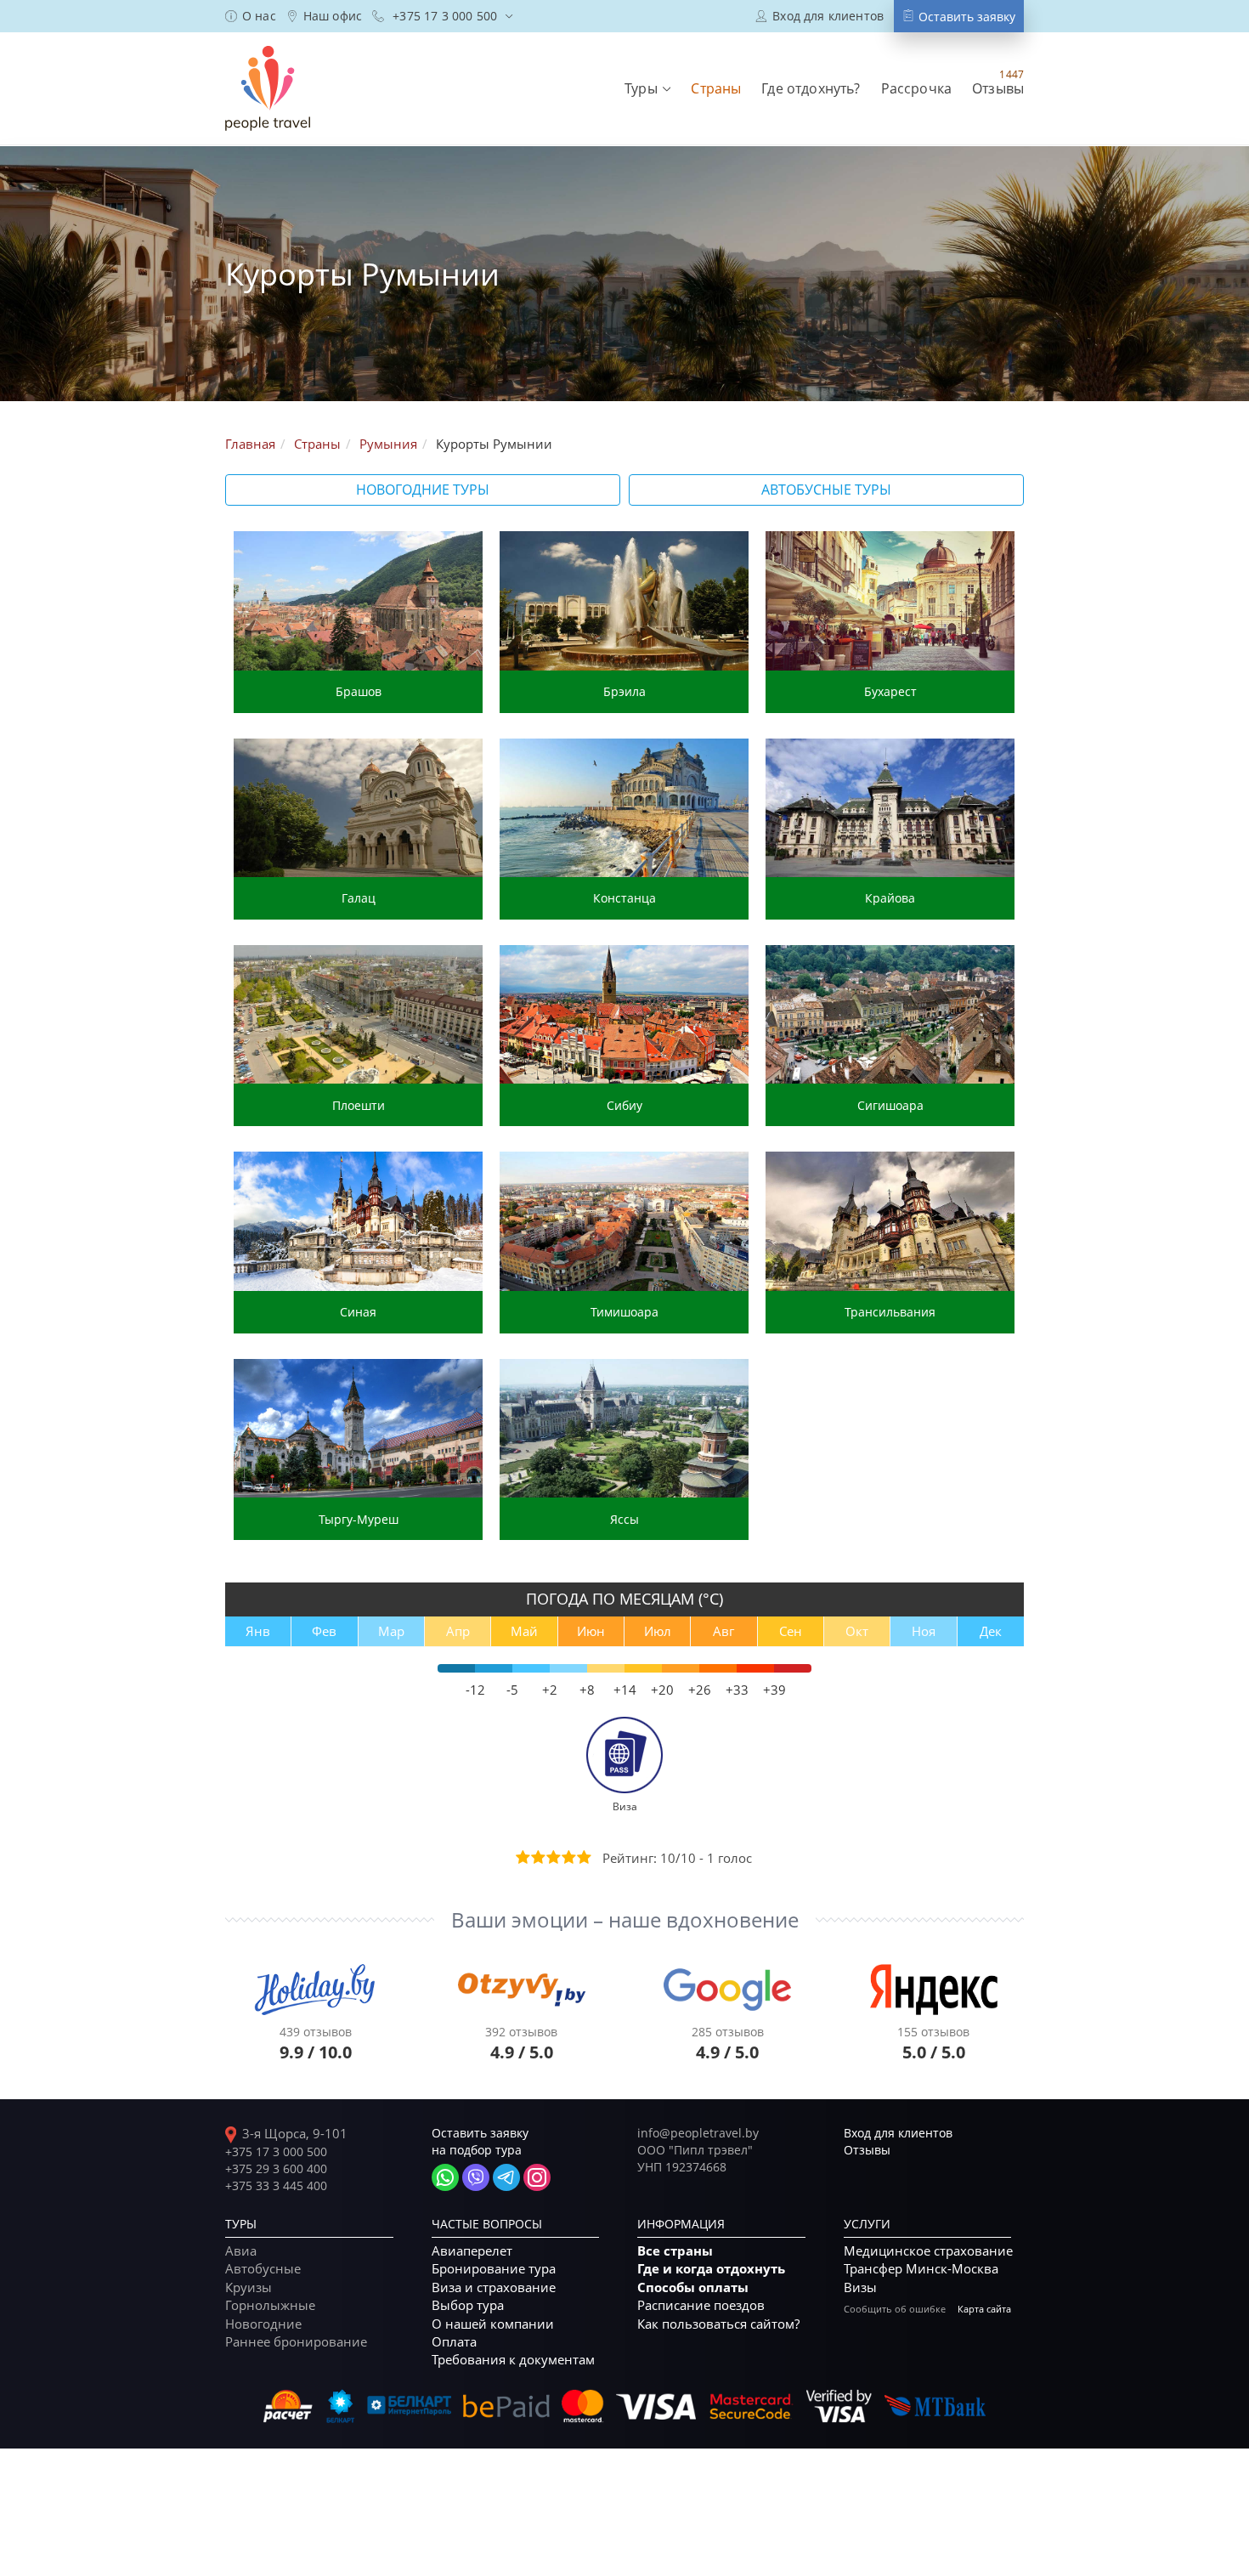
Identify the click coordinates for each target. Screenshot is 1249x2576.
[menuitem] (251, 16)
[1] (522, 1857)
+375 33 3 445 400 (276, 2185)
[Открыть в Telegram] (506, 2177)
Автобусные (263, 2268)
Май (524, 1631)
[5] (583, 1857)
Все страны (675, 2251)
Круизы (249, 2287)
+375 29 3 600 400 (276, 2168)
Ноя (924, 1631)
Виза (625, 1806)
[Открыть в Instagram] (537, 2177)
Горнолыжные (270, 2305)
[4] (568, 1857)
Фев (324, 1631)
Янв (258, 1631)
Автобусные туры (826, 490)
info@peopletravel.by (698, 2133)
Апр (458, 1631)
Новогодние (263, 2324)
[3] (552, 1857)
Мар (391, 1631)
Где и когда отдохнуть (711, 2269)
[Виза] (624, 1753)
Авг (723, 1631)
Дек (991, 1631)
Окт (857, 1631)
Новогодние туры (423, 490)
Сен (791, 1631)
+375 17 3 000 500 (276, 2151)
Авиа (241, 2250)
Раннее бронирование (296, 2341)
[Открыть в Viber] (476, 2177)
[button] (647, 88)
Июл (658, 1631)
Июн (591, 1631)
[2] (537, 1857)
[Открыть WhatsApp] (445, 2177)
